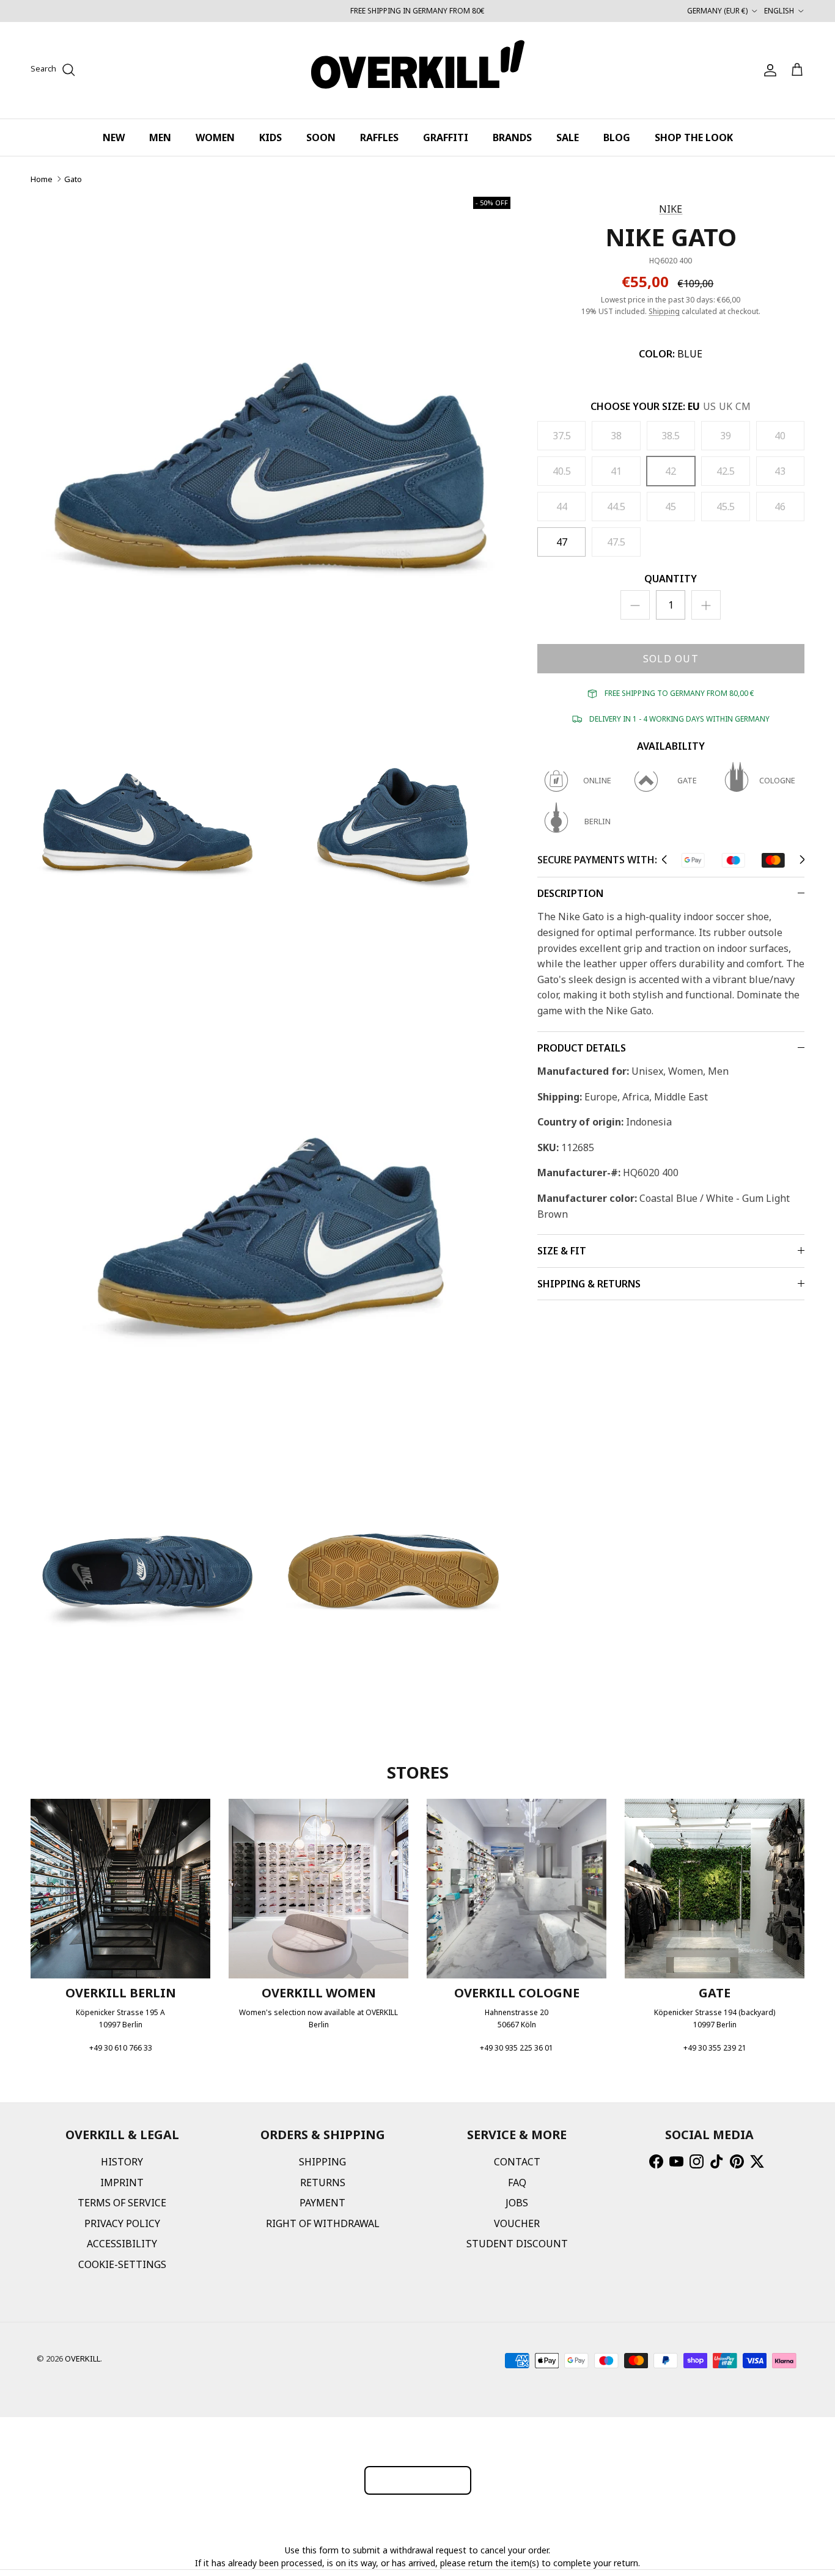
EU (694, 406)
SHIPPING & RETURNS (589, 1284)
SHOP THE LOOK (694, 137)
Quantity (671, 579)
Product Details (582, 1048)
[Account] (768, 70)
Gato (73, 179)
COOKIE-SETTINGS (122, 2264)
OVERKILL (83, 2358)
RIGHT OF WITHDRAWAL (323, 2223)
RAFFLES (379, 137)
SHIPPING (322, 2162)
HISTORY (122, 2162)
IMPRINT (122, 2183)
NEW (114, 137)
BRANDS (512, 137)
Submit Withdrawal (418, 2480)
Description (570, 893)
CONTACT (517, 2162)
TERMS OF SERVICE (122, 2203)
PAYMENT (322, 2203)
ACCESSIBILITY (122, 2244)
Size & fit (562, 1251)
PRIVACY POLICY (122, 2223)
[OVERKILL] (418, 70)
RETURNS (323, 2183)
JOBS (517, 2203)
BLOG (617, 137)
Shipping (664, 311)
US (709, 406)
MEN (160, 137)
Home (42, 179)
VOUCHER (517, 2223)
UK (726, 406)
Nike (671, 209)
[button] (664, 860)
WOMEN (215, 137)
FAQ (517, 2183)
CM (743, 406)
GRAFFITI (446, 137)
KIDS (270, 137)
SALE (568, 137)
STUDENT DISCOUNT (517, 2244)
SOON (321, 137)
